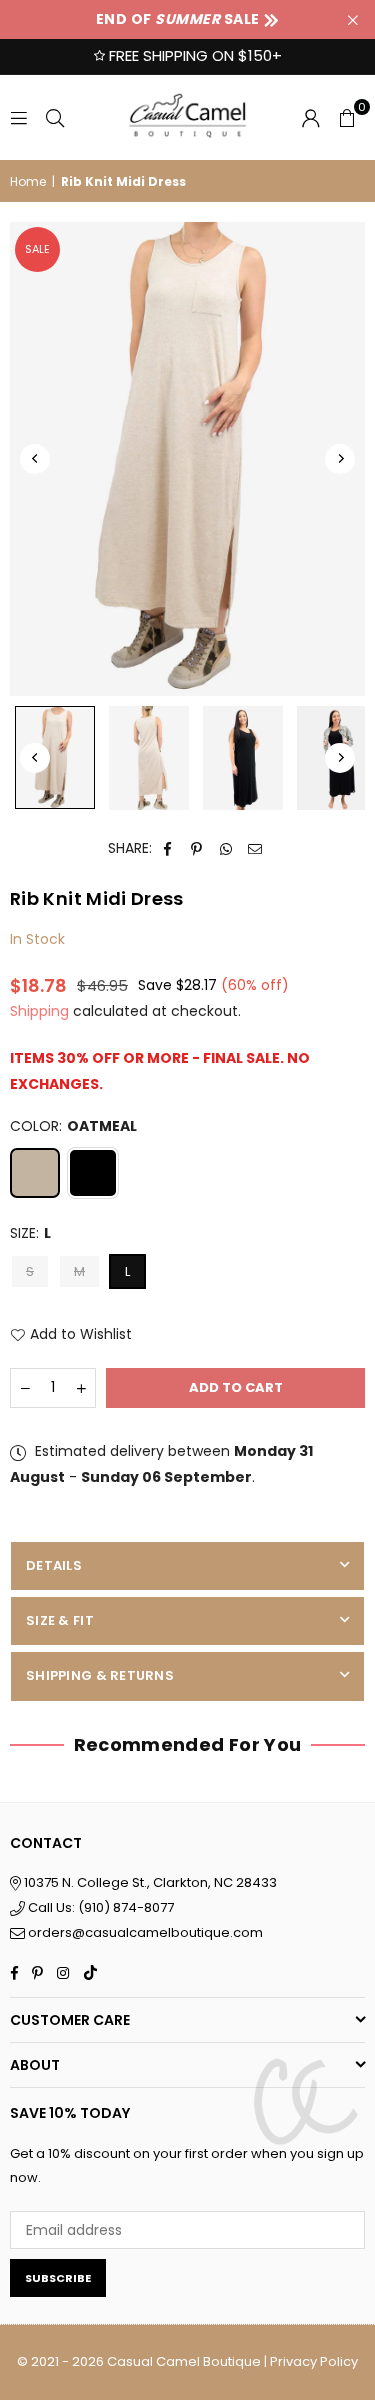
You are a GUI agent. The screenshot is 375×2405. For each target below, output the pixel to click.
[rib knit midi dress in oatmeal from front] (55, 757)
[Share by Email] (255, 848)
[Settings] (311, 117)
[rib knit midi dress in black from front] (243, 758)
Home (28, 181)
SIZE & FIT (60, 1620)
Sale (37, 249)
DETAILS (54, 1565)
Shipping (39, 1011)
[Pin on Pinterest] (197, 848)
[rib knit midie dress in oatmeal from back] (149, 758)
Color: (73, 1126)
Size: (30, 1233)
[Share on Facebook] (168, 848)
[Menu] (19, 117)
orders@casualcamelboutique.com (145, 1932)
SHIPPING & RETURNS (100, 1675)
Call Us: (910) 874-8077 (99, 1907)
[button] (347, 117)
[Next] (340, 459)
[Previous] (35, 459)
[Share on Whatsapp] (226, 848)
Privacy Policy (314, 2361)
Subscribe (58, 2278)
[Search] (55, 117)
